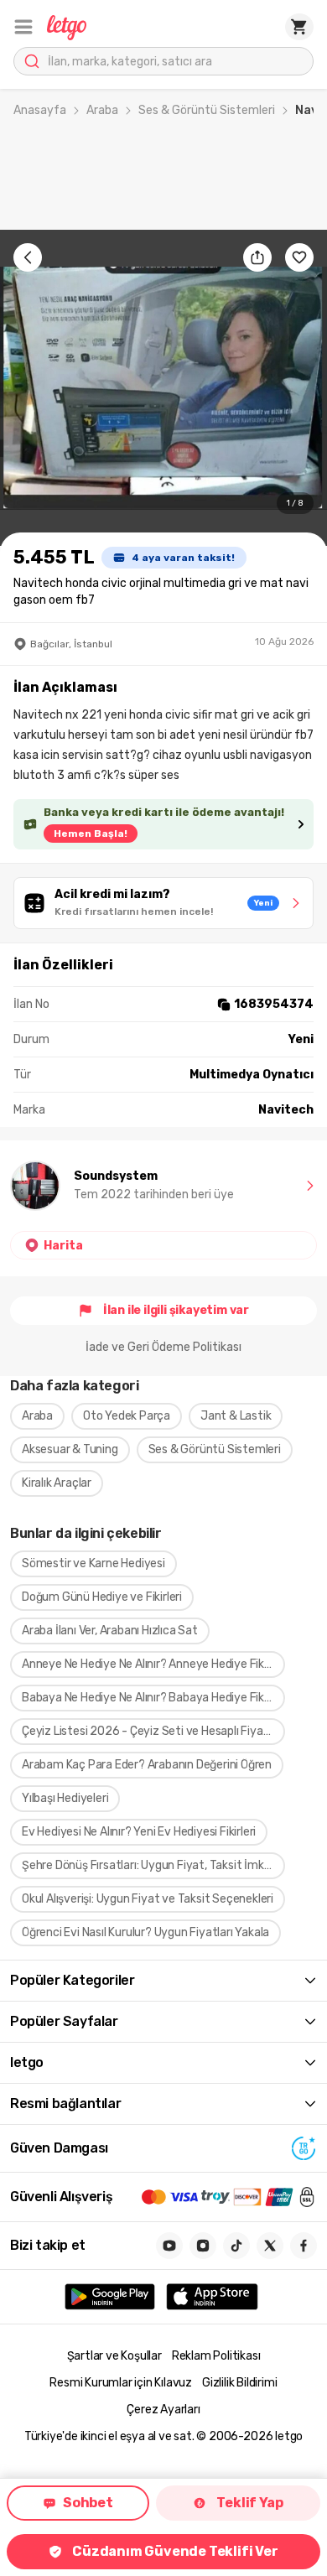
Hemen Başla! (91, 834)
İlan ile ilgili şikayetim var (176, 1310)
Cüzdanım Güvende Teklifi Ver (175, 2551)
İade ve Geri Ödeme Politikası (163, 1347)
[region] (163, 388)
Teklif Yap (249, 2503)
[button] (23, 27)
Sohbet (88, 2503)
